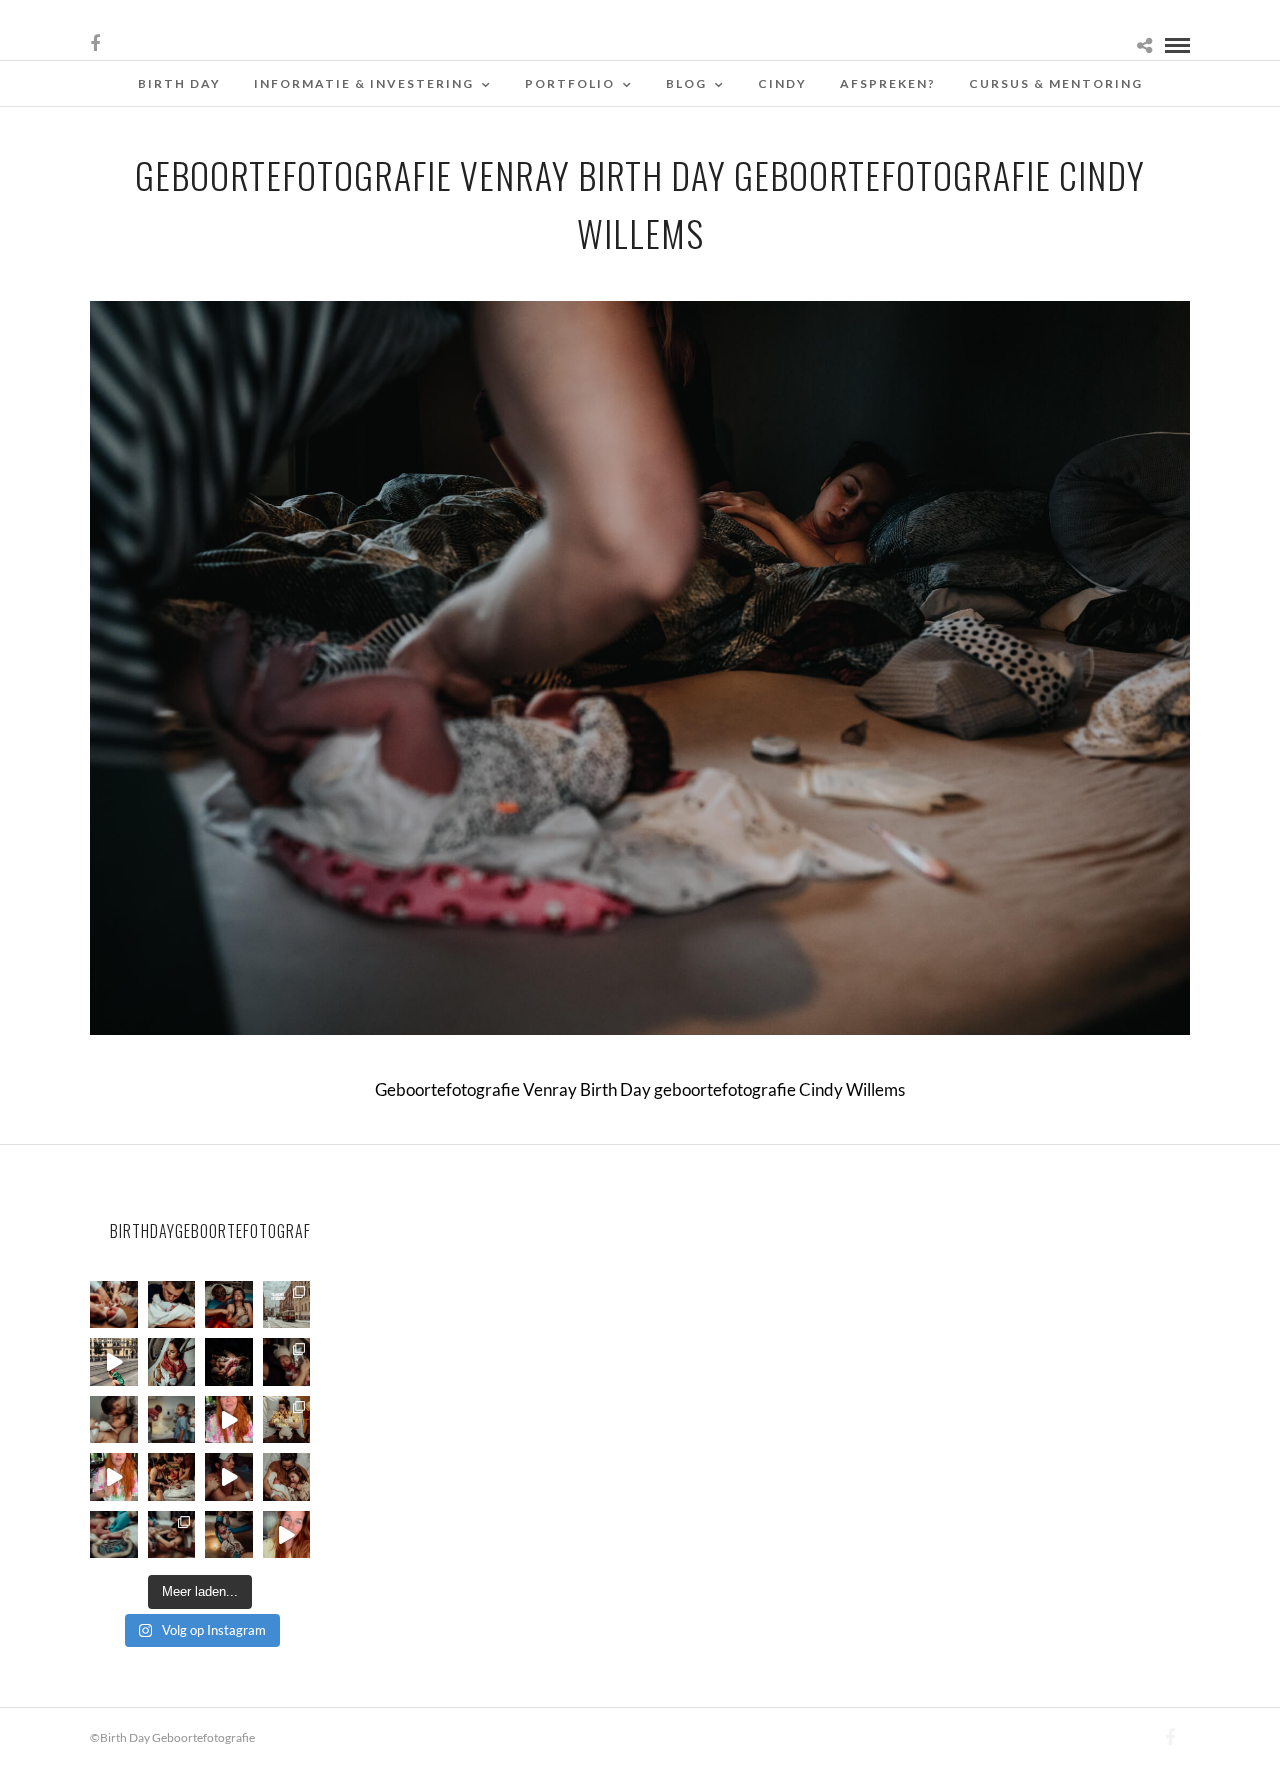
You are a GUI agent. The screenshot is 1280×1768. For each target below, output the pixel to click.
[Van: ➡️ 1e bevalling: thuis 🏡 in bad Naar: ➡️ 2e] (229, 1477)
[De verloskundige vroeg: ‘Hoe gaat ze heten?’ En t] (114, 1477)
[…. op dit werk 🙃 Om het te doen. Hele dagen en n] (287, 1420)
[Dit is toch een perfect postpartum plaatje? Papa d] (114, 1305)
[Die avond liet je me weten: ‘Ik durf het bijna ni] (229, 1305)
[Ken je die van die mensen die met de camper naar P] (287, 1305)
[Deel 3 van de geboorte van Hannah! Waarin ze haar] (229, 1420)
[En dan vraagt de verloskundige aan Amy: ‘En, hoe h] (287, 1535)
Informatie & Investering (364, 83)
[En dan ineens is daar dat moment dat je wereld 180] (172, 1305)
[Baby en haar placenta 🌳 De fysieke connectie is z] (114, 1535)
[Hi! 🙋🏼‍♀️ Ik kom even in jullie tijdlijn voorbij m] (229, 1535)
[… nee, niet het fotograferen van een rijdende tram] (114, 1362)
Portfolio (570, 83)
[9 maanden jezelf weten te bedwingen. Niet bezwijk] (172, 1535)
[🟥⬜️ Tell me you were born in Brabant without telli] (172, 1420)
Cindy (782, 83)
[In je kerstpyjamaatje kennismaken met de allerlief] (287, 1362)
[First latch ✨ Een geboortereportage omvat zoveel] (172, 1362)
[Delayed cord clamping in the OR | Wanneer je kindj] (229, 1362)
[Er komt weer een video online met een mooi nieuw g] (287, 1477)
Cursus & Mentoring (1056, 83)
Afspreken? (888, 83)
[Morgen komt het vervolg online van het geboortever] (172, 1477)
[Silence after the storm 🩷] (114, 1420)
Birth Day (179, 83)
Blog (686, 83)
